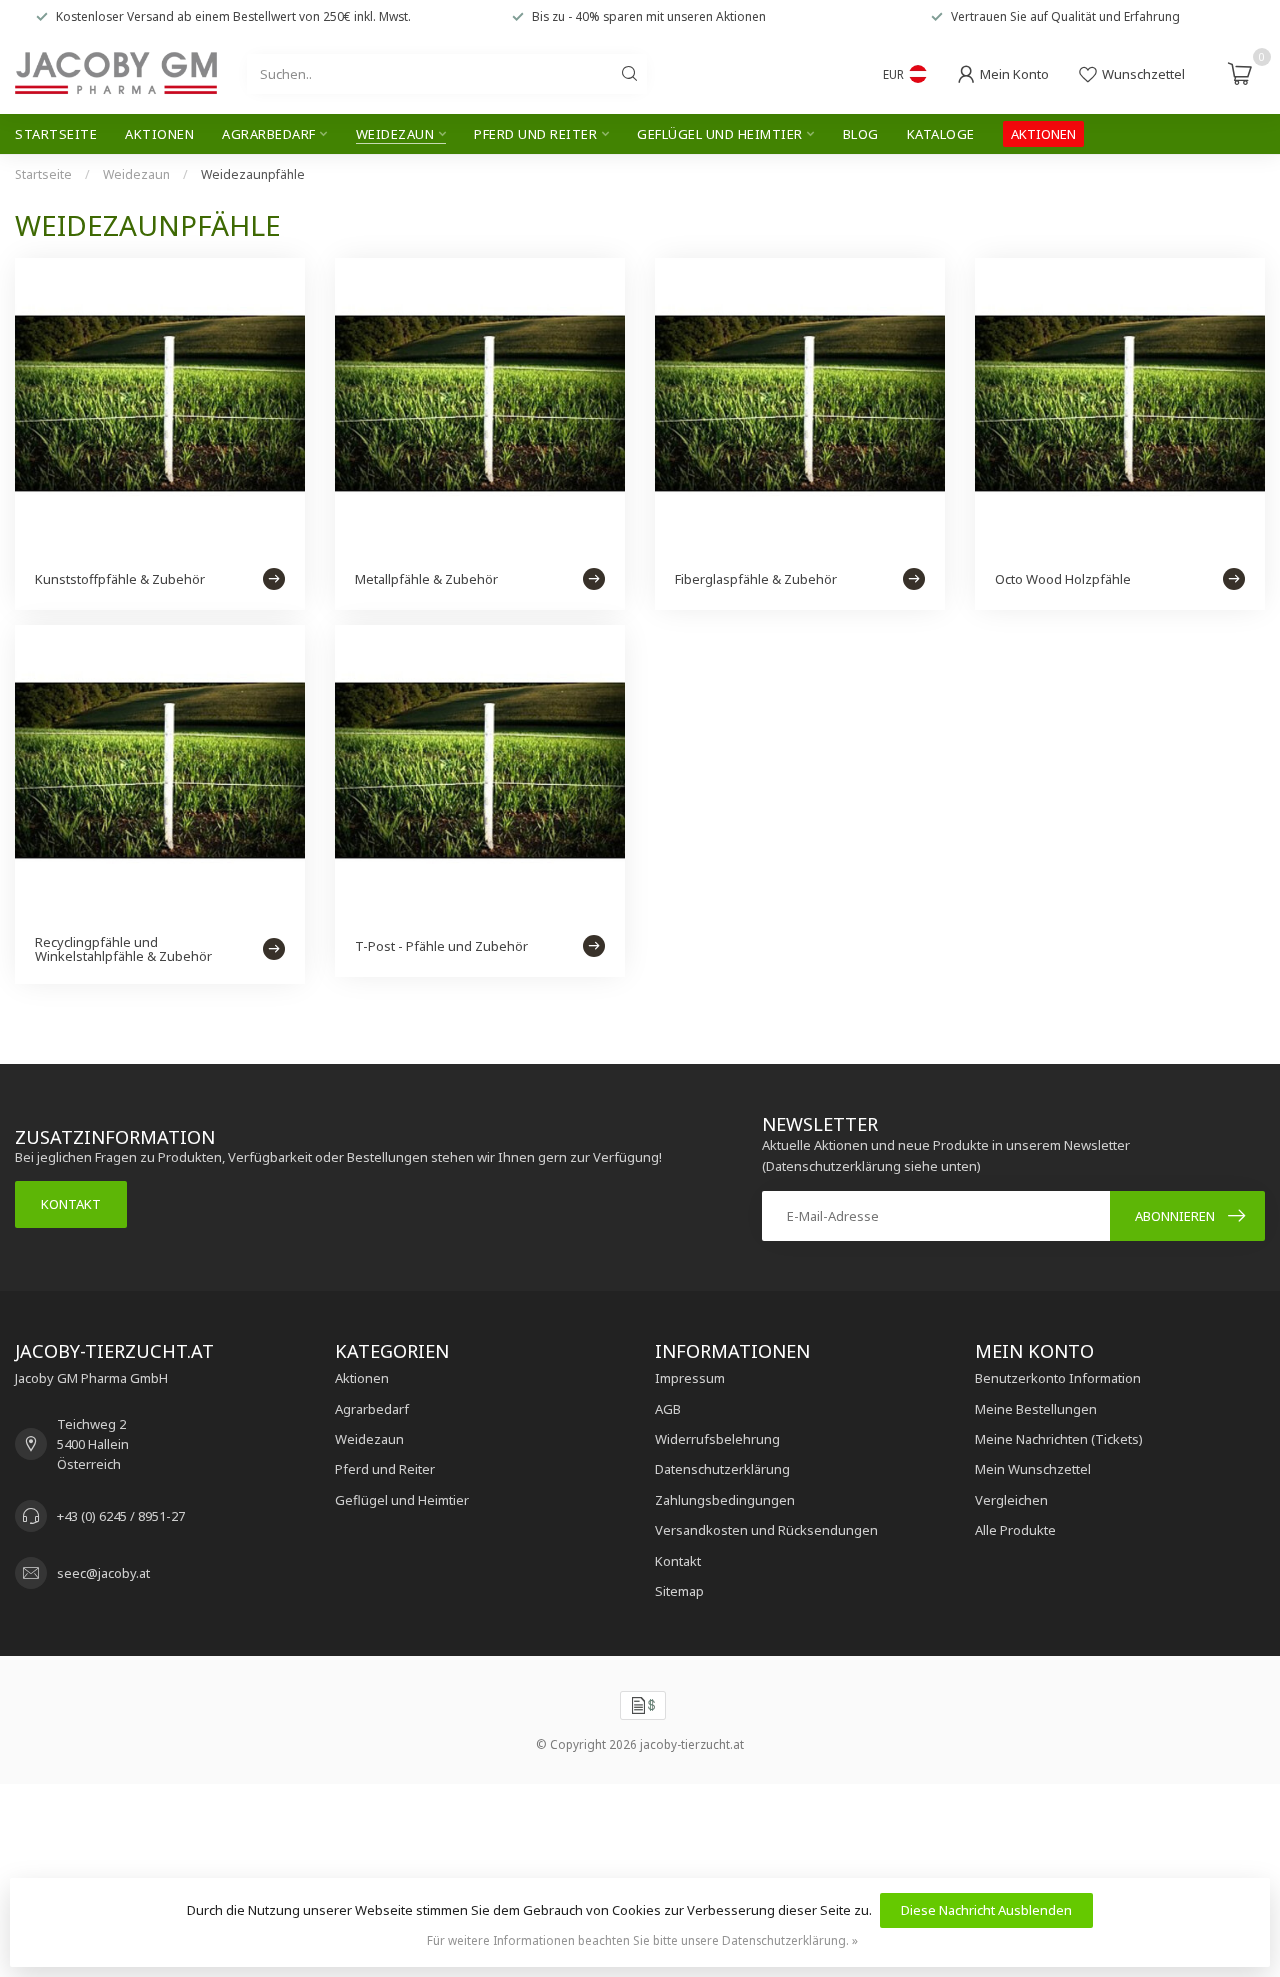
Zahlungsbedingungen (725, 1500)
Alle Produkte (1015, 1530)
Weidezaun (395, 134)
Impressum (690, 1378)
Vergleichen (1011, 1500)
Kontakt (71, 1204)
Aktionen (159, 134)
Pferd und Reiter (535, 134)
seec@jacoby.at (103, 1573)
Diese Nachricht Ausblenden (986, 1910)
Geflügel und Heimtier (720, 134)
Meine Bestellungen (1036, 1409)
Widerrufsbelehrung (717, 1439)
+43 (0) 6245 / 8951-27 (121, 1516)
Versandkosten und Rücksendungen (766, 1530)
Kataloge (941, 134)
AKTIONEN (1043, 134)
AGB (668, 1409)
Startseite (56, 134)
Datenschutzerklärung (722, 1469)
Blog (861, 134)
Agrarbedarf (269, 134)
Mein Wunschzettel (1033, 1469)
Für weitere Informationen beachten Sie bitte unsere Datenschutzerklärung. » (642, 1940)
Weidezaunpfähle (253, 174)
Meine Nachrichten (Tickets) (1059, 1439)
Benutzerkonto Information (1058, 1378)
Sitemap (679, 1591)
